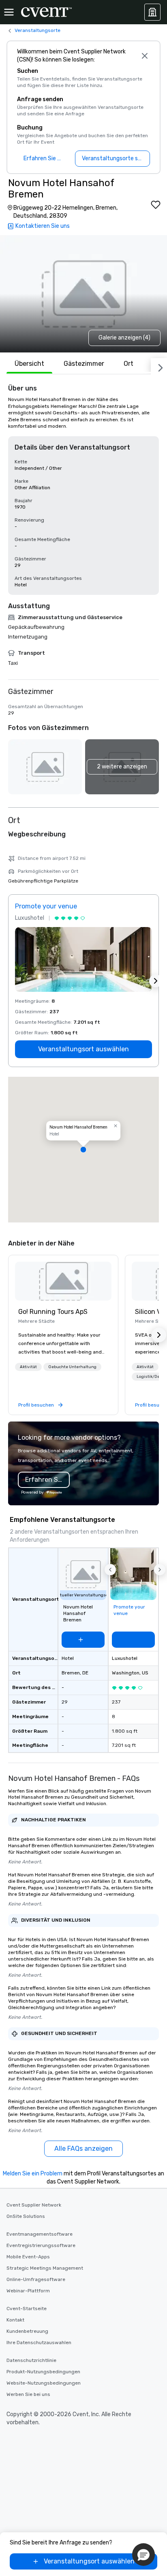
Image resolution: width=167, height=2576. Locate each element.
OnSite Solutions (26, 2216)
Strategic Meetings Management (45, 2268)
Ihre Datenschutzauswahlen (39, 2343)
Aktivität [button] (28, 1367)
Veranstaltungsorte (37, 30)
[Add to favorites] (156, 205)
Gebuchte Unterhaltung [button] (72, 1367)
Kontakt (15, 2320)
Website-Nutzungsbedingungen (44, 2383)
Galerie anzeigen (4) (124, 338)
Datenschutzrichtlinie (31, 2360)
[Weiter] (159, 366)
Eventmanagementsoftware (40, 2234)
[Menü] (9, 12)
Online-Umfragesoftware (36, 2279)
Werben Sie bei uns (28, 2394)
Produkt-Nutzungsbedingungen (43, 2372)
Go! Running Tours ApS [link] (53, 1312)
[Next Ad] (156, 981)
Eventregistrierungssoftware (41, 2245)
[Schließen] (145, 56)
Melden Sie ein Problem (33, 2174)
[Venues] (152, 12)
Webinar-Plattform (28, 2291)
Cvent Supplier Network (34, 2205)
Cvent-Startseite (27, 2309)
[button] (122, 767)
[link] (63, 1281)
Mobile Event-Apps (28, 2257)
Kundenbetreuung (27, 2331)
